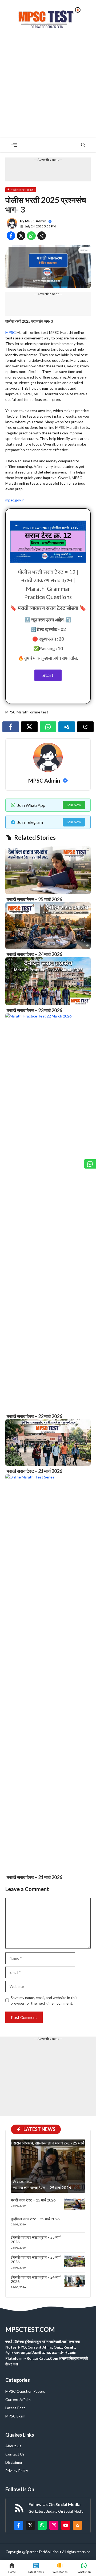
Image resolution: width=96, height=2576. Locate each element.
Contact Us (15, 2454)
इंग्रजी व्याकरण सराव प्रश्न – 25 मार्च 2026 (36, 2240)
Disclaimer (14, 2462)
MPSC (11, 332)
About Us (13, 2446)
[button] (83, 145)
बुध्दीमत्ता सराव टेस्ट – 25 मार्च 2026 (35, 2219)
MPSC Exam (15, 2416)
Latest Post (15, 2408)
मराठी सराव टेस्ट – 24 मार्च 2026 (34, 954)
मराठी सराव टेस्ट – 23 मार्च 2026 (34, 1010)
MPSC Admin (36, 221)
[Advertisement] (48, 87)
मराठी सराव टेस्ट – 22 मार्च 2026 (34, 1416)
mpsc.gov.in (15, 500)
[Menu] (14, 145)
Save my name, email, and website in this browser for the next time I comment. (44, 2000)
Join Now (74, 805)
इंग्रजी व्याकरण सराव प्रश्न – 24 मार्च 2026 (36, 2279)
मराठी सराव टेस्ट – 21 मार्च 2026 (34, 1471)
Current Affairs (18, 2400)
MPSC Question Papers (25, 2391)
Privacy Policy (17, 2471)
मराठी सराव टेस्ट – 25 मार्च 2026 (34, 899)
